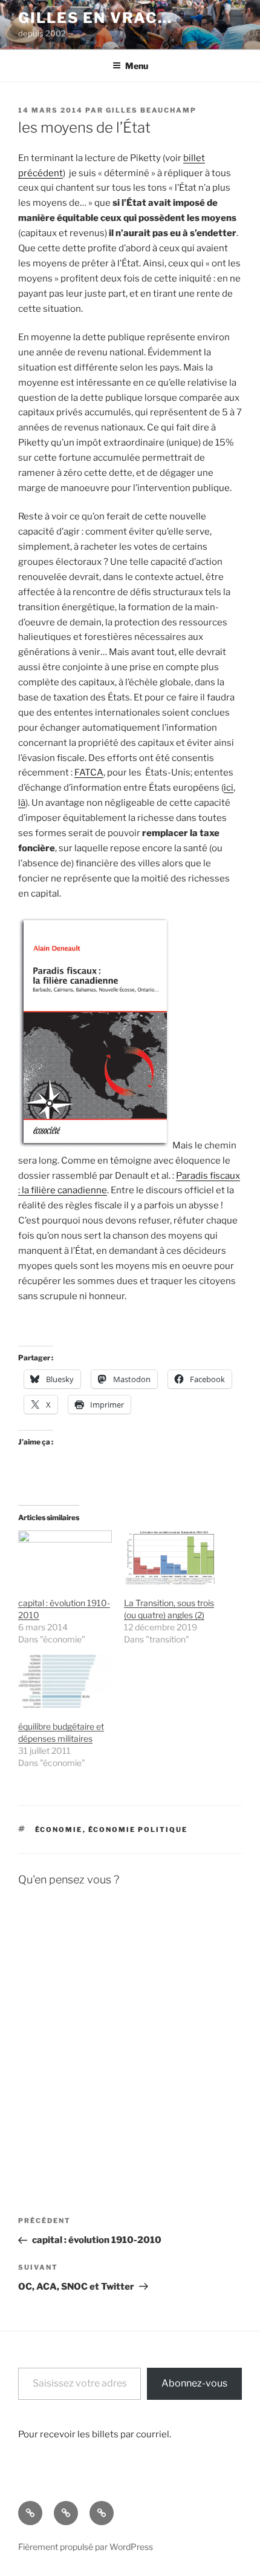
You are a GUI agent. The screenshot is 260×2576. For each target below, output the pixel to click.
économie (59, 1830)
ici (229, 788)
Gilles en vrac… (95, 18)
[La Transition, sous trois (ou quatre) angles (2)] (171, 1557)
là (22, 803)
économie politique (138, 1830)
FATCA (89, 772)
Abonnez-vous (194, 2383)
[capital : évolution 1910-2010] (65, 1557)
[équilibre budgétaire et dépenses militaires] (65, 1682)
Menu (137, 66)
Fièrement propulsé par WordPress (86, 2547)
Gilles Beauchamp (151, 110)
